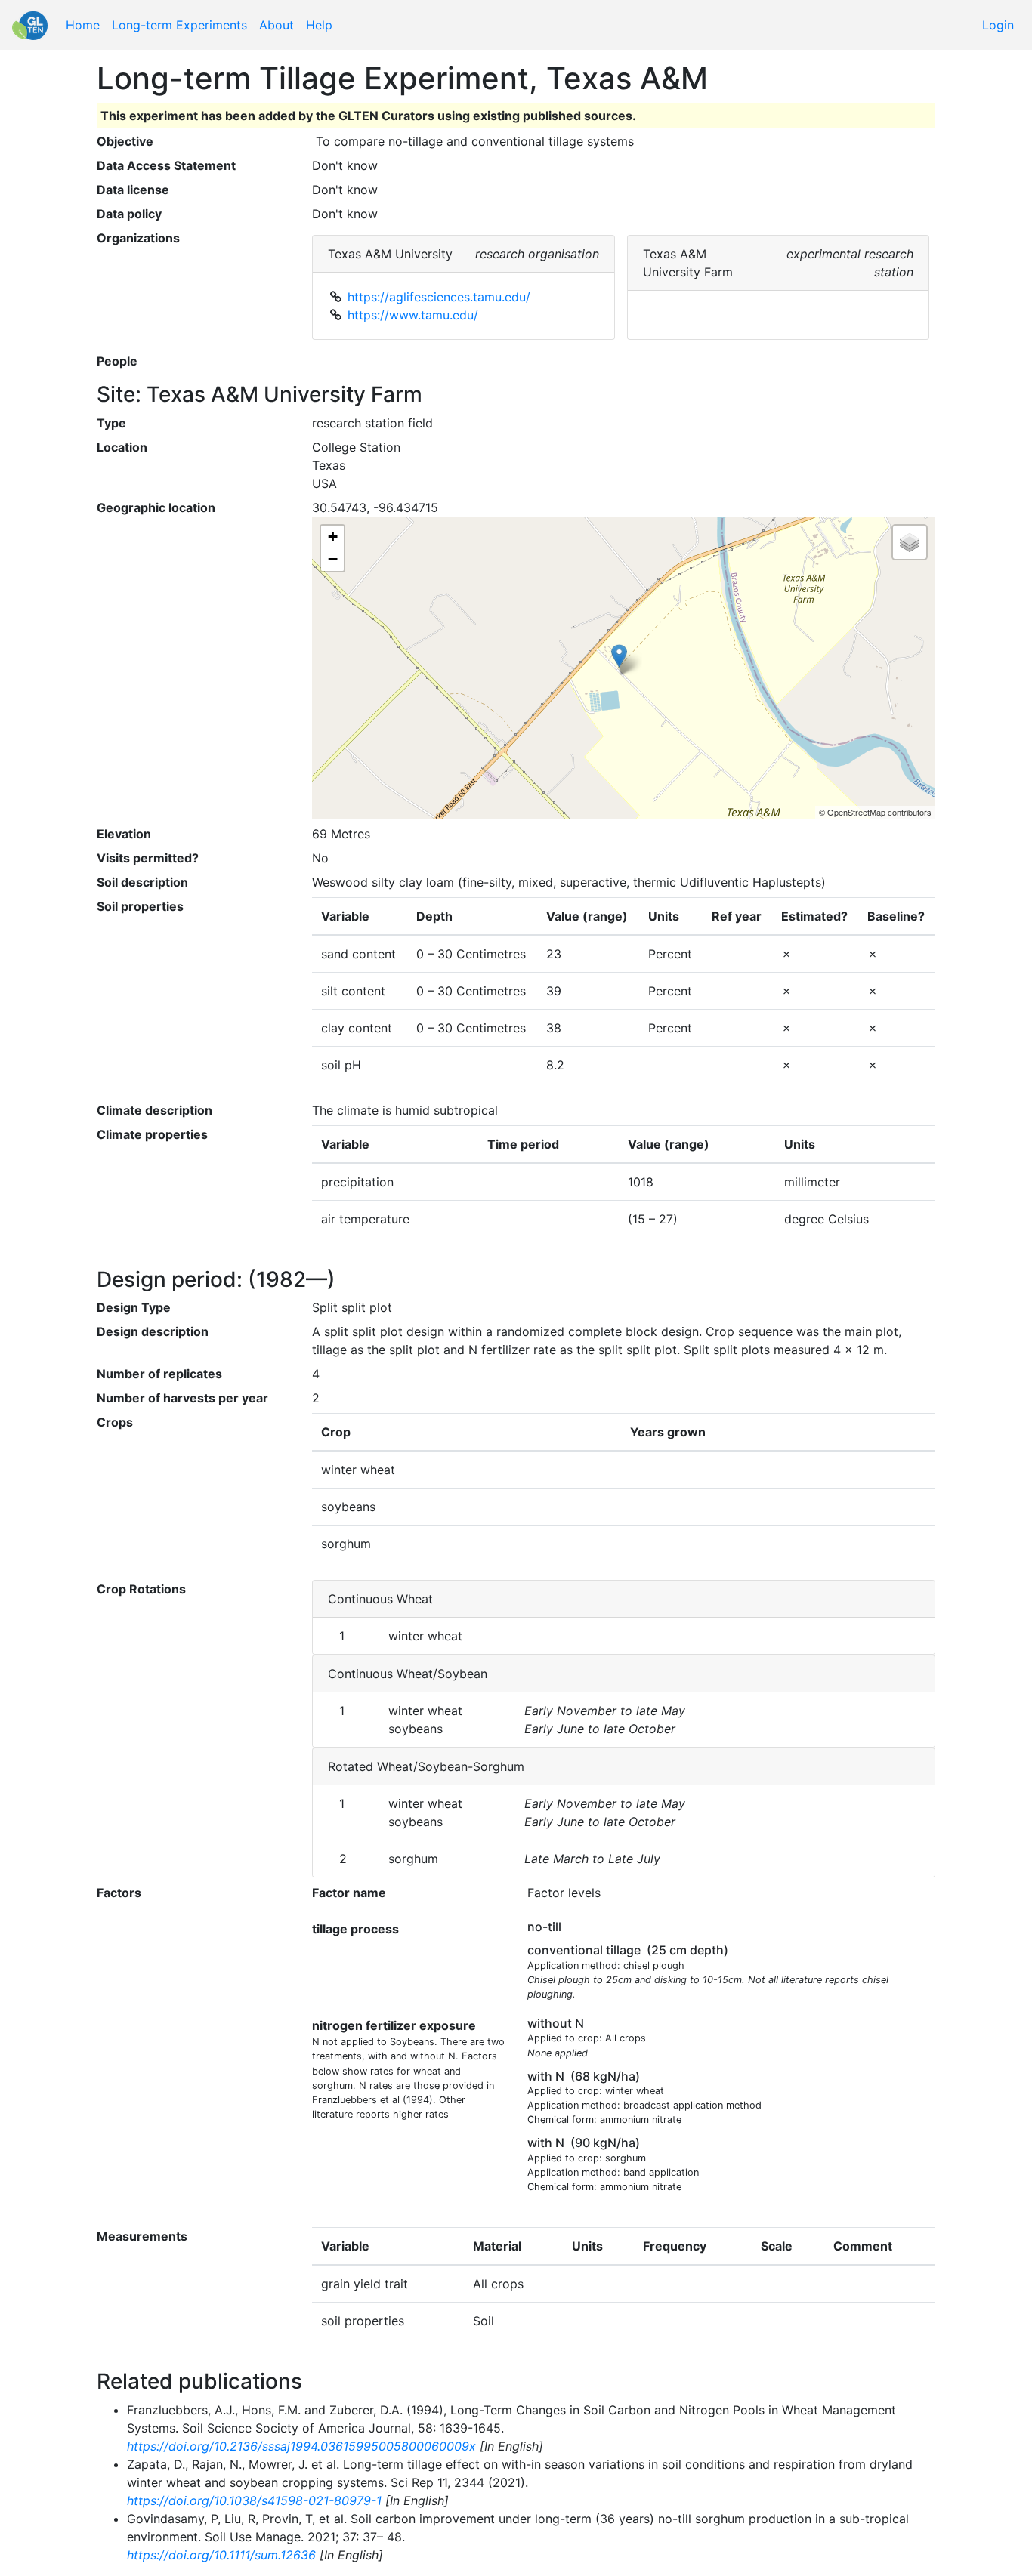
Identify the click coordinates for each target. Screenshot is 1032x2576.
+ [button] (333, 537)
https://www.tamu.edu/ (413, 315)
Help (319, 25)
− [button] (333, 559)
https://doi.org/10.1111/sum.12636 (221, 2555)
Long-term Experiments (179, 25)
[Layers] (910, 542)
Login (998, 25)
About (277, 25)
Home (83, 25)
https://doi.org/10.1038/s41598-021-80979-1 (254, 2500)
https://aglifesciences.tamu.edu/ (439, 297)
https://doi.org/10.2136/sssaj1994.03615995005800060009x (301, 2446)
